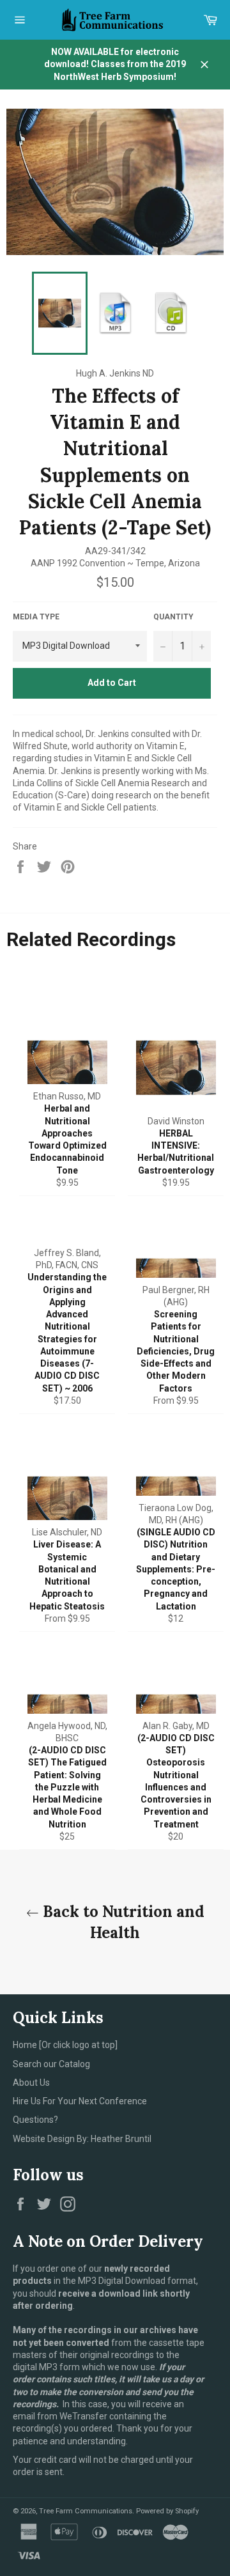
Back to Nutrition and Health (122, 1922)
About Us (31, 2083)
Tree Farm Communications (86, 2511)
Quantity (173, 617)
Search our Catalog (51, 2064)
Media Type (36, 617)
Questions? (35, 2120)
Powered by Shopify (167, 2511)
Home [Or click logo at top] (65, 2045)
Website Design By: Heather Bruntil (82, 2139)
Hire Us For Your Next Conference (80, 2101)
